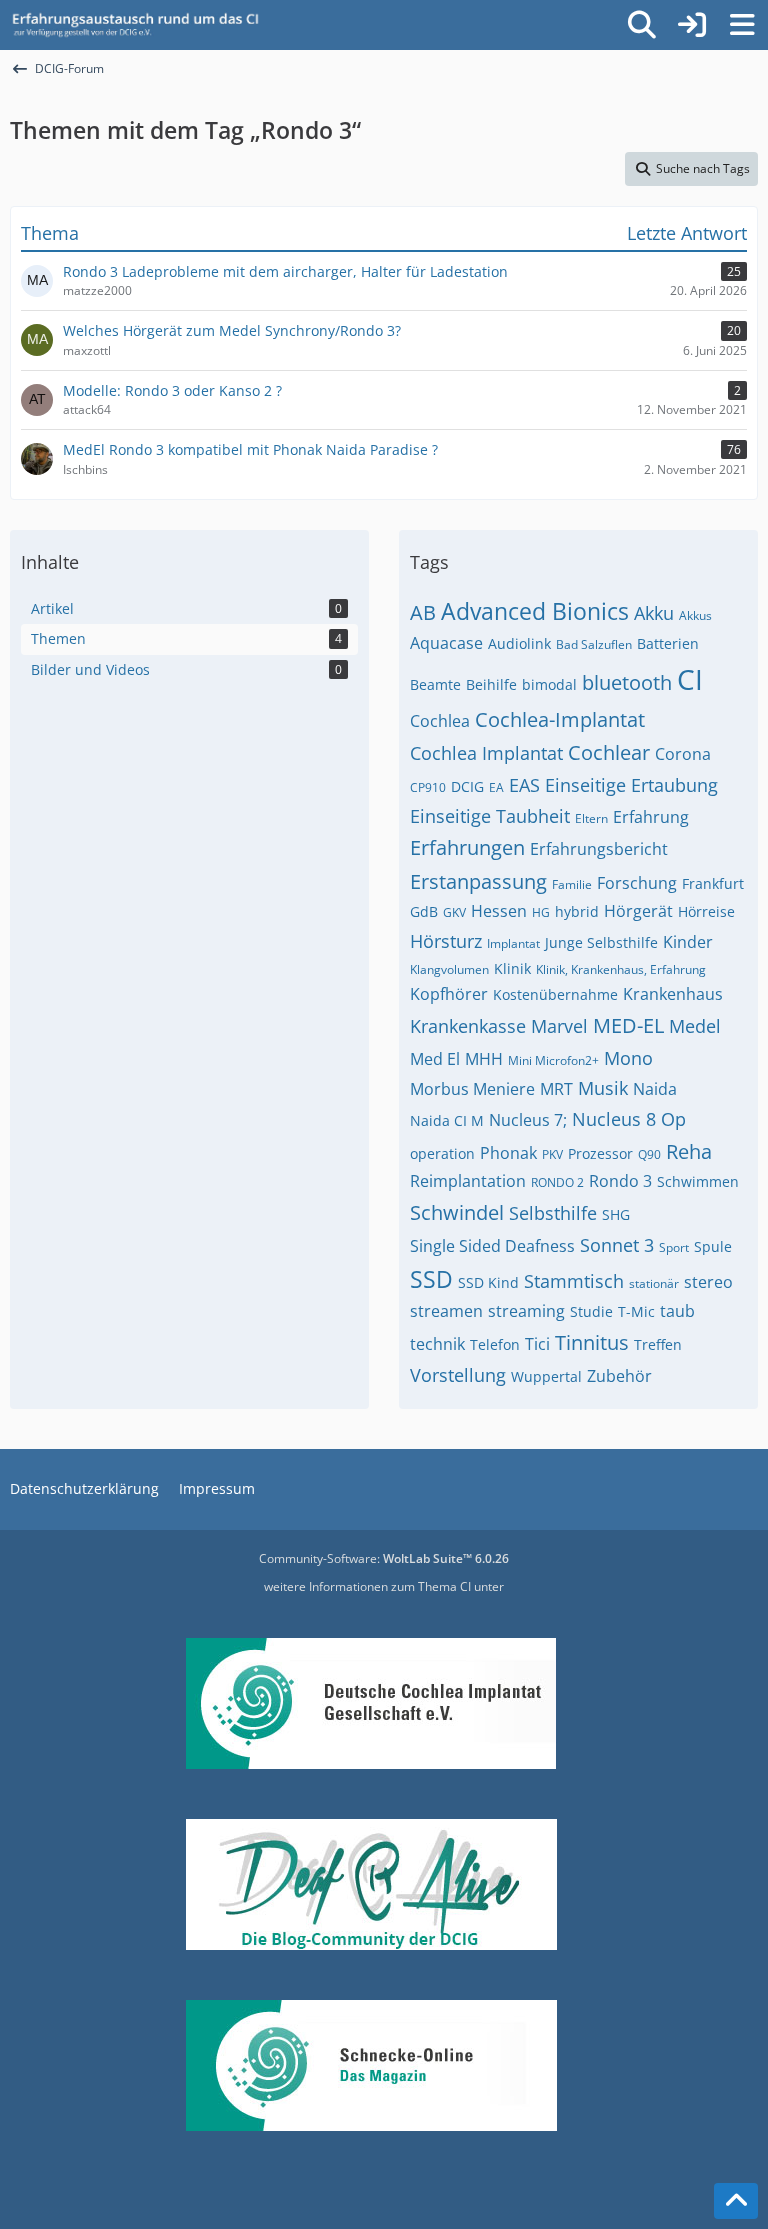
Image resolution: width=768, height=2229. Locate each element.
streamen (446, 1311)
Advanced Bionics (535, 611)
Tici (537, 1344)
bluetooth (627, 682)
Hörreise (706, 911)
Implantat (513, 943)
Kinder (688, 942)
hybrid (577, 911)
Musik (603, 1088)
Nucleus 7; (528, 1120)
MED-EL (628, 1025)
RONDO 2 (557, 1182)
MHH (484, 1059)
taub (677, 1311)
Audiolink (519, 643)
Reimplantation (468, 1181)
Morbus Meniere (472, 1089)
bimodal (549, 684)
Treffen (658, 1344)
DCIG (467, 786)
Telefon (495, 1344)
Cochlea (440, 721)
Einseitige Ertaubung (631, 785)
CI (690, 679)
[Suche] (642, 25)
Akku (654, 613)
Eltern (591, 818)
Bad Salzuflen (594, 644)
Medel (695, 1026)
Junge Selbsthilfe (601, 942)
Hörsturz (446, 941)
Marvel (559, 1026)
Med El (435, 1059)
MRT (556, 1089)
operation (442, 1153)
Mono (628, 1058)
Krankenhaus (673, 994)
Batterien (668, 643)
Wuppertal (546, 1376)
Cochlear (609, 752)
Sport (674, 1247)
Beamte (435, 684)
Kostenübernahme (555, 994)
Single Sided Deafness (492, 1246)
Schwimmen (698, 1181)
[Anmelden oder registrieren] (692, 25)
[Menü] (742, 25)
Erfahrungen (467, 847)
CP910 (428, 787)
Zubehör (619, 1376)
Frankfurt (713, 883)
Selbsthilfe (553, 1213)
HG (541, 912)
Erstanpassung (478, 881)
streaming (526, 1311)
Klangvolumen (449, 969)
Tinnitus (592, 1342)
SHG (616, 1214)
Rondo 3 (620, 1181)
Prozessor (600, 1153)
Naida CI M (447, 1120)
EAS (524, 785)
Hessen (499, 911)
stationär (654, 1283)
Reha (689, 1151)
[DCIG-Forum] (142, 25)
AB (423, 612)
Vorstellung (458, 1375)
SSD (431, 1279)
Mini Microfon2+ (553, 1060)
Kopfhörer (449, 994)
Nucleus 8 (614, 1119)
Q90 (649, 1154)
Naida (655, 1089)
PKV (552, 1154)
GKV (454, 912)
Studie (591, 1311)
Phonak (508, 1153)
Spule (713, 1246)
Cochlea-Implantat (560, 719)
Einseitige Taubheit (490, 816)
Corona (683, 754)
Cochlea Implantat (486, 753)
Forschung (637, 883)
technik (437, 1344)
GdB (424, 911)
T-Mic (636, 1311)
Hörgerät (638, 911)
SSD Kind (488, 1282)
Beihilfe (491, 684)
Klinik (512, 968)
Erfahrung (651, 817)
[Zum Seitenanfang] (736, 2201)
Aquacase (446, 643)
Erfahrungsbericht (599, 849)
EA (496, 787)
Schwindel (457, 1212)
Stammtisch (574, 1281)
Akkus (695, 615)
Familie (572, 884)
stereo (708, 1282)
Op (673, 1119)
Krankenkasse (468, 1026)
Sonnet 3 (617, 1245)
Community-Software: (384, 1558)
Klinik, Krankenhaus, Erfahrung (621, 969)
